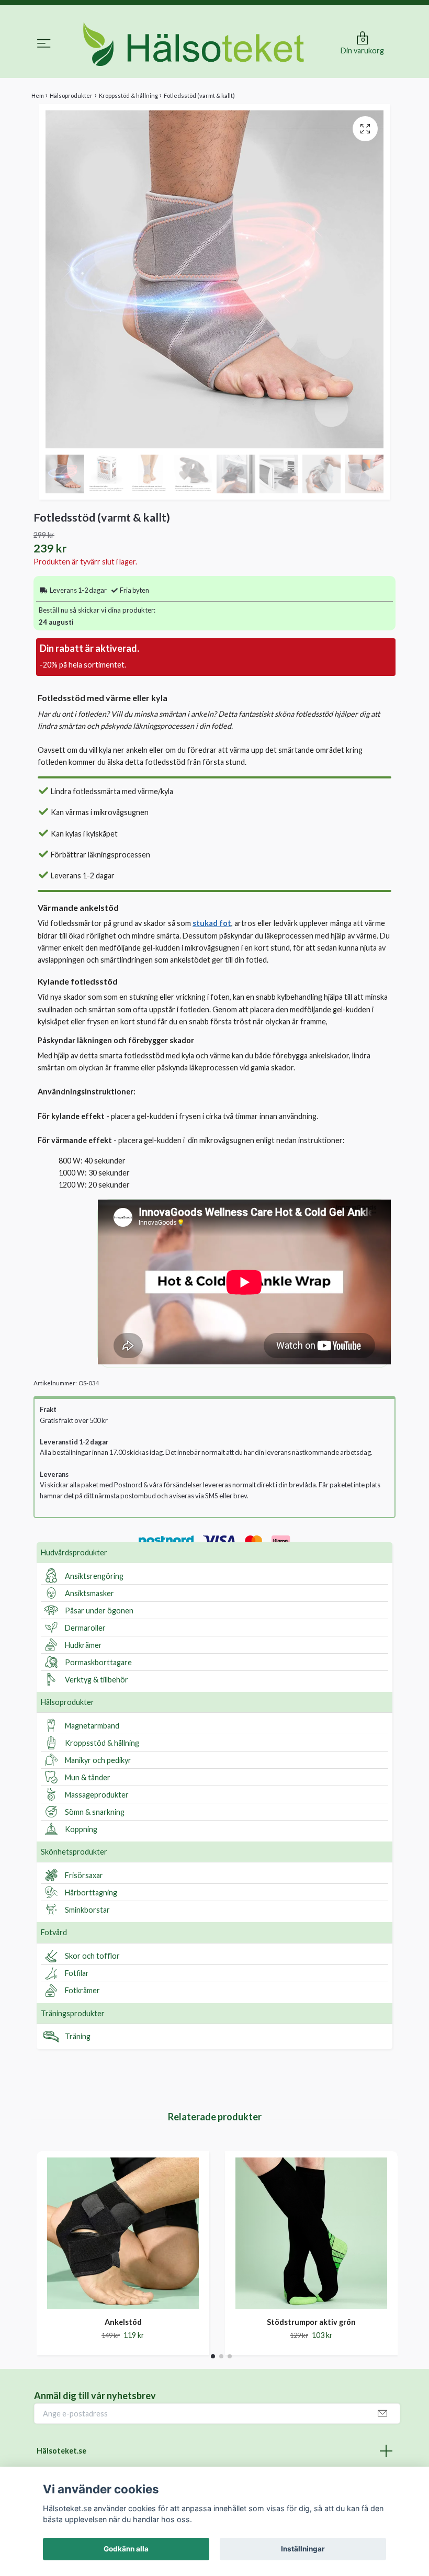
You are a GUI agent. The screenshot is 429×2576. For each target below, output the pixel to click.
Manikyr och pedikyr (98, 1760)
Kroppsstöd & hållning (102, 1743)
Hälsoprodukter (67, 1702)
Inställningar (303, 2549)
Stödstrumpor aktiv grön (311, 2322)
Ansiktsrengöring (94, 1576)
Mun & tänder (88, 1777)
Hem (38, 95)
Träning (78, 2036)
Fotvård (54, 1932)
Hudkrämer (83, 1645)
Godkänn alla (126, 2549)
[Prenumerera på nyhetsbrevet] (382, 2414)
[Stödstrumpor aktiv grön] (311, 2233)
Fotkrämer (82, 1990)
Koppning (81, 1829)
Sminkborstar (87, 1910)
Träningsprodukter (73, 2013)
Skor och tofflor (92, 1956)
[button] (213, 2356)
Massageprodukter (97, 1795)
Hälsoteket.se (61, 2451)
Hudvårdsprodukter (74, 1552)
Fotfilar (77, 1973)
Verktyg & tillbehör (97, 1680)
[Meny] (44, 45)
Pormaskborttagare (98, 1662)
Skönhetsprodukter (74, 1852)
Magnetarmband (92, 1726)
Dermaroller (85, 1628)
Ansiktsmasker (89, 1593)
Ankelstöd (123, 2322)
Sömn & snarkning (95, 1812)
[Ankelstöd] (123, 2233)
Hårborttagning (91, 1893)
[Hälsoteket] (194, 44)
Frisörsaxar (84, 1875)
